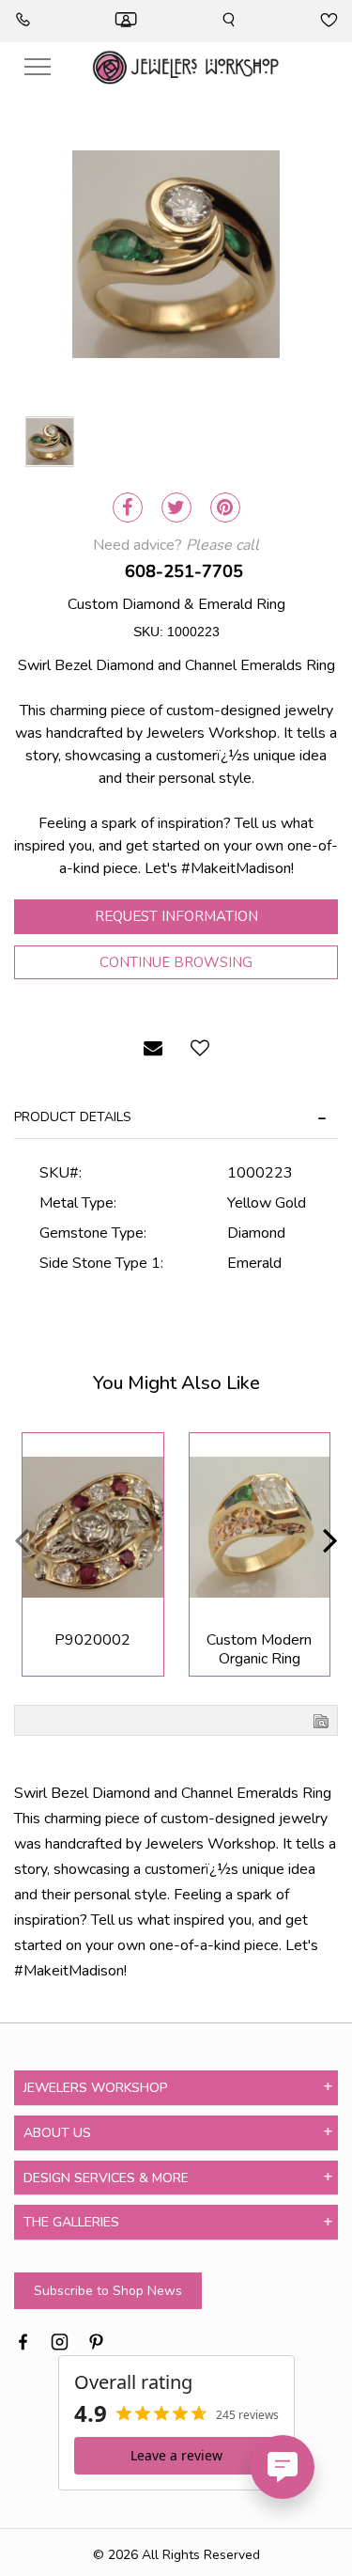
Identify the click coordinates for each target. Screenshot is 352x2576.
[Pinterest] (225, 507)
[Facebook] (128, 507)
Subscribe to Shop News (108, 2291)
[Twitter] (176, 507)
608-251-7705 (184, 571)
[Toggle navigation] (38, 67)
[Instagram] (60, 2340)
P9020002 (92, 1640)
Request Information (176, 916)
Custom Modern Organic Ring (259, 1649)
